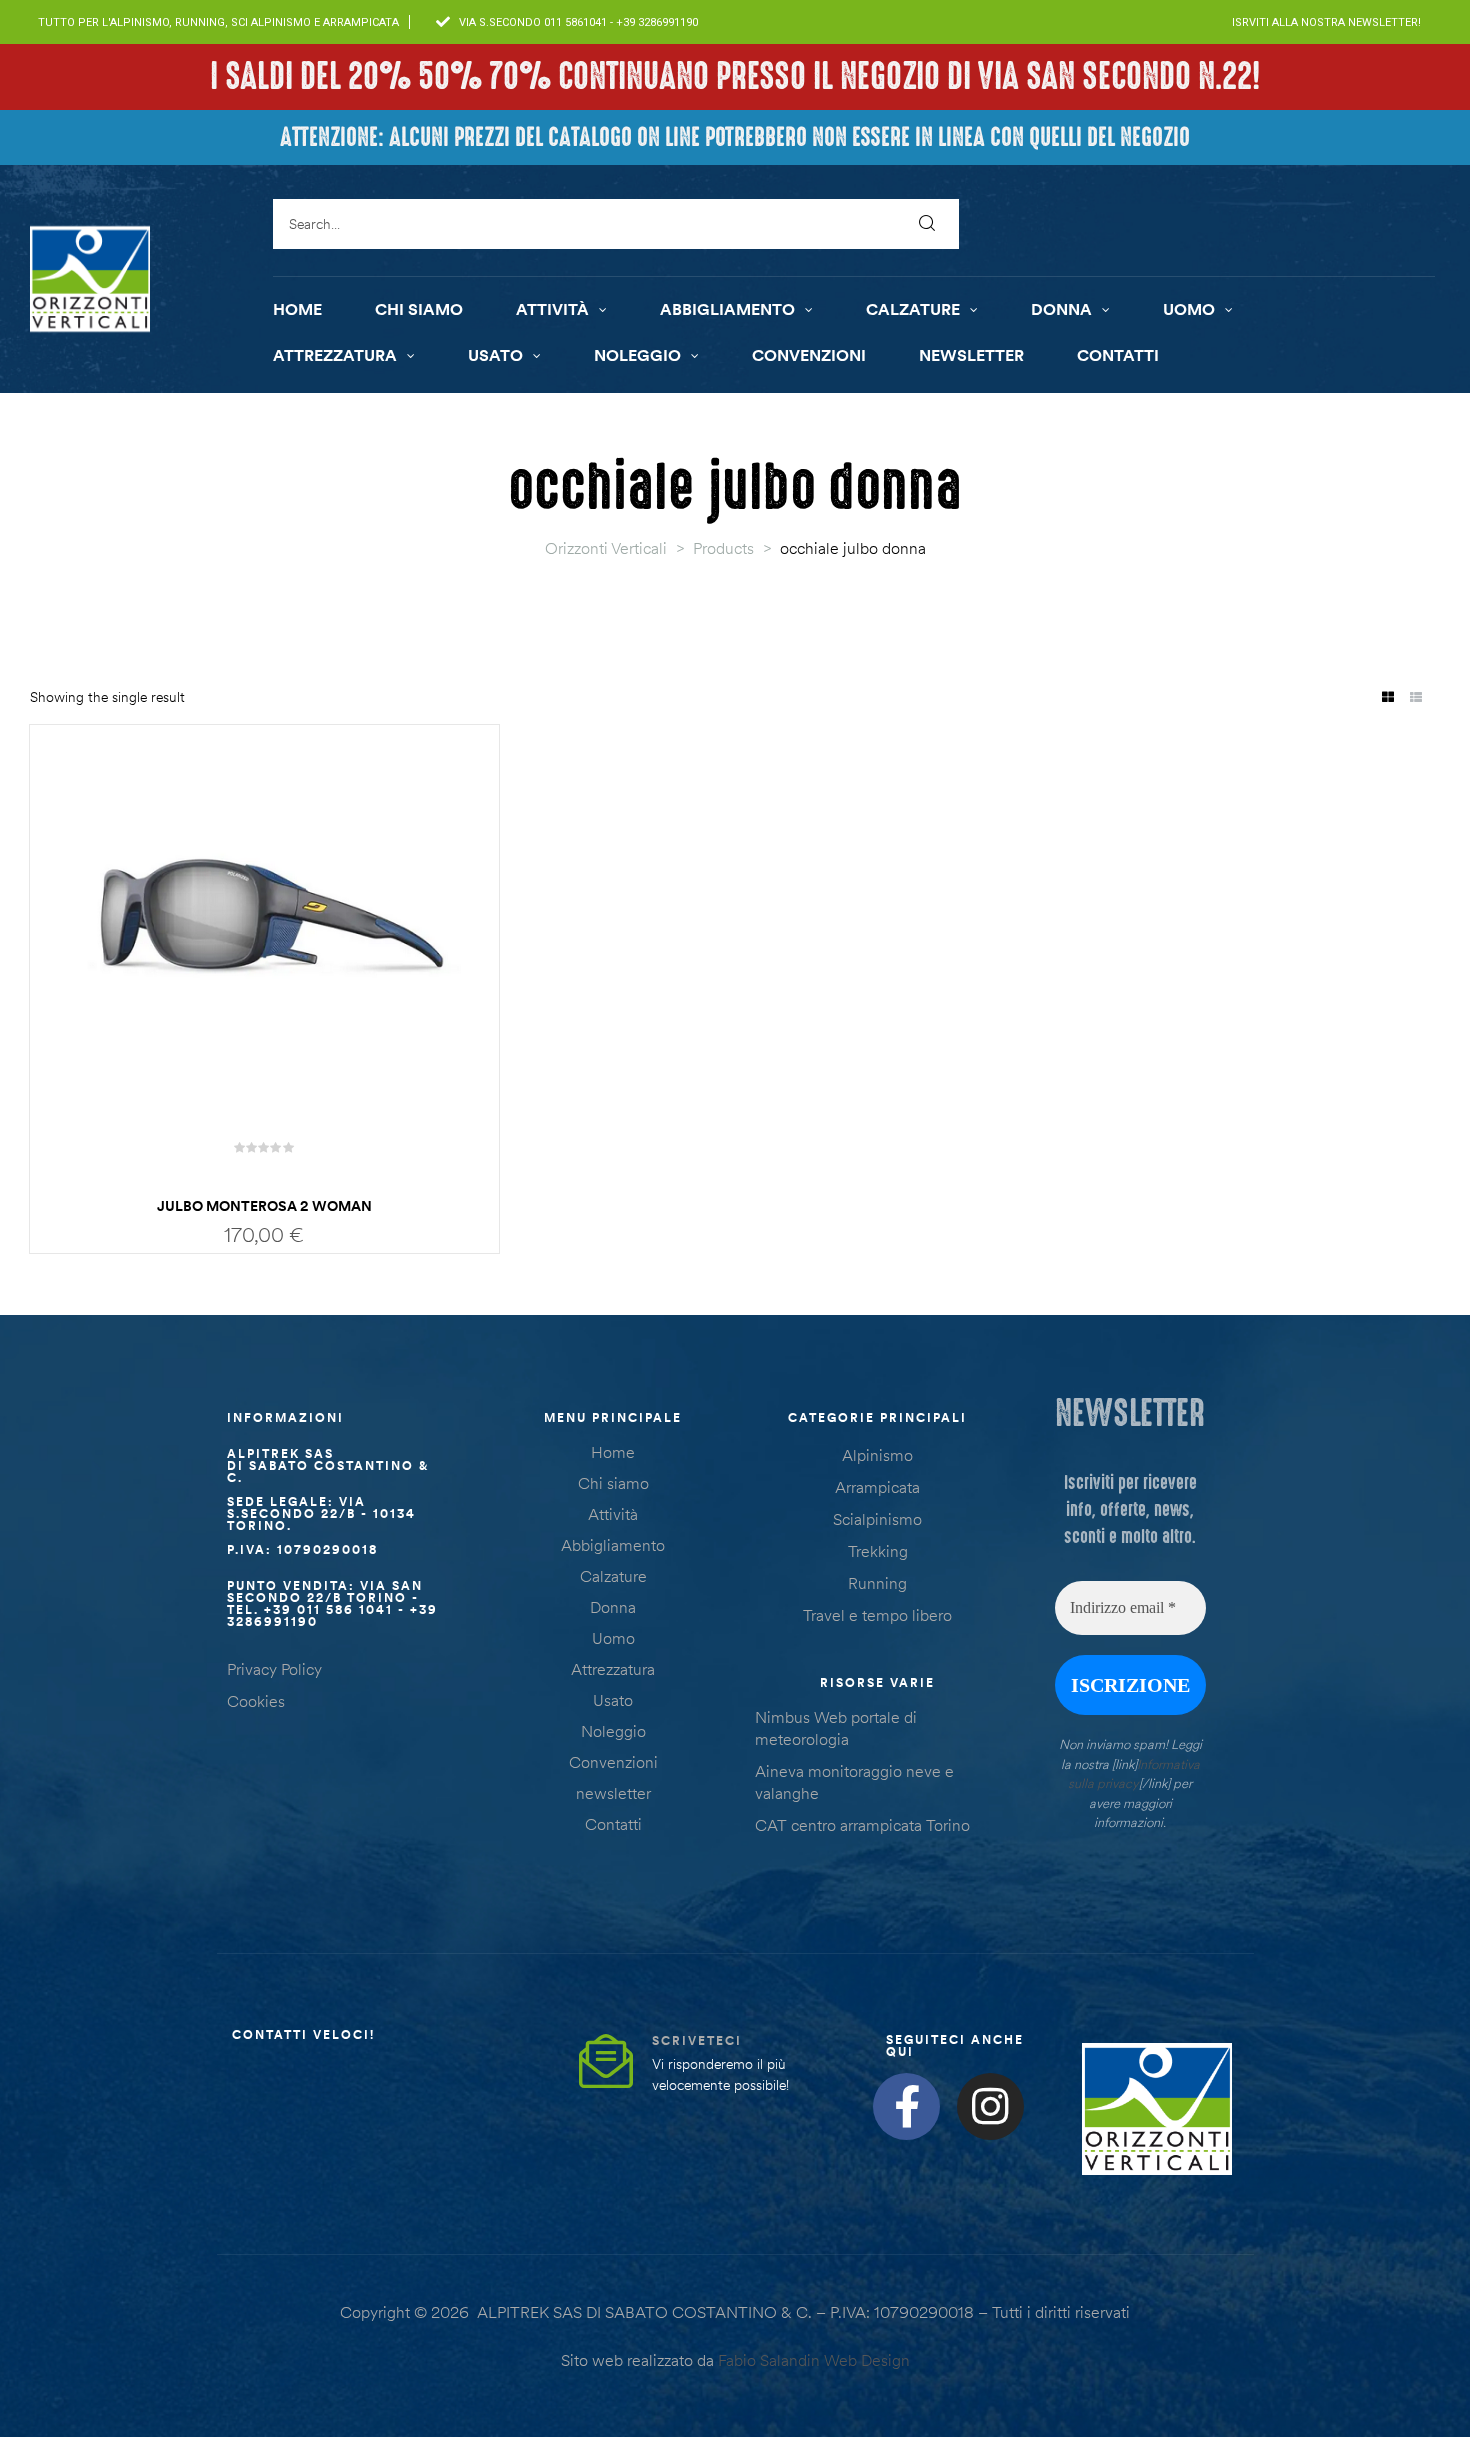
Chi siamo (613, 1483)
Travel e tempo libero (877, 1615)
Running (877, 1583)
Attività (613, 1514)
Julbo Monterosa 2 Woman (264, 1206)
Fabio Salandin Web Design (814, 2360)
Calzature (613, 1576)
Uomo (613, 1638)
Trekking (878, 1551)
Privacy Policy (274, 1669)
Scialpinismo (877, 1519)
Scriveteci (697, 2040)
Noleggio (613, 1731)
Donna (613, 1607)
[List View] (1415, 698)
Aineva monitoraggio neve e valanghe (854, 1782)
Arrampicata (877, 1487)
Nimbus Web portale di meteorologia (836, 1728)
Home (613, 1452)
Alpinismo (877, 1455)
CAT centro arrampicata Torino (862, 1825)
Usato (613, 1700)
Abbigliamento (613, 1545)
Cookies (256, 1701)
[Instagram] (990, 2106)
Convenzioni (613, 1762)
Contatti (613, 1824)
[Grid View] (1387, 698)
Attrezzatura (613, 1669)
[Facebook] (906, 2106)
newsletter (613, 1793)
